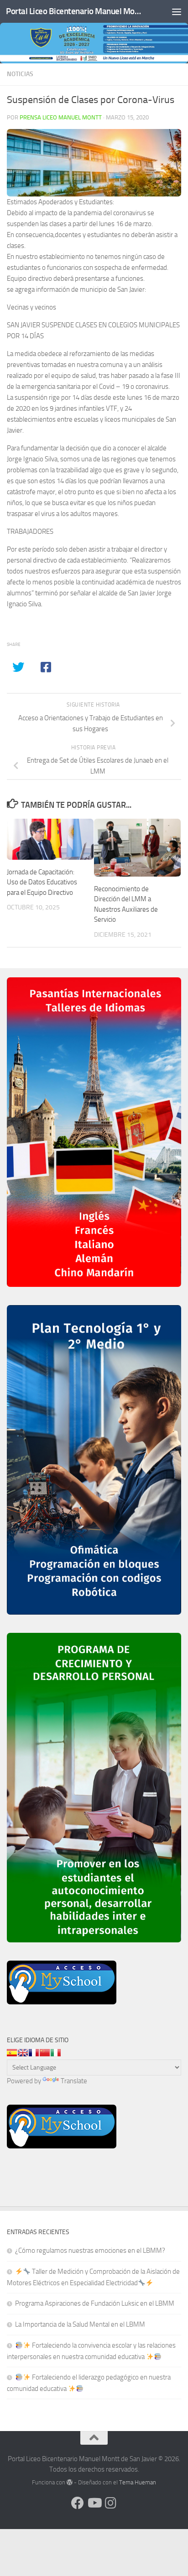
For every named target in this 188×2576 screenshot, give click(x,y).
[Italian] (56, 2053)
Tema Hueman (138, 2482)
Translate (74, 2081)
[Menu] (177, 11)
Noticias (20, 74)
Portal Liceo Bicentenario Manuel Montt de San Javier (74, 11)
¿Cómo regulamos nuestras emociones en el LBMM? (90, 2251)
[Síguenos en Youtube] (94, 2503)
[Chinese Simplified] (45, 2053)
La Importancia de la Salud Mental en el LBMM (80, 2324)
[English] (23, 2053)
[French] (34, 2053)
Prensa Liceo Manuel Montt (61, 117)
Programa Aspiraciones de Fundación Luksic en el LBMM (95, 2303)
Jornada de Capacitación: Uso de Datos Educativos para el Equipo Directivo (42, 882)
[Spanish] (12, 2053)
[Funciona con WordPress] (70, 2482)
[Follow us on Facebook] (78, 2503)
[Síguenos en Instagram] (110, 2503)
